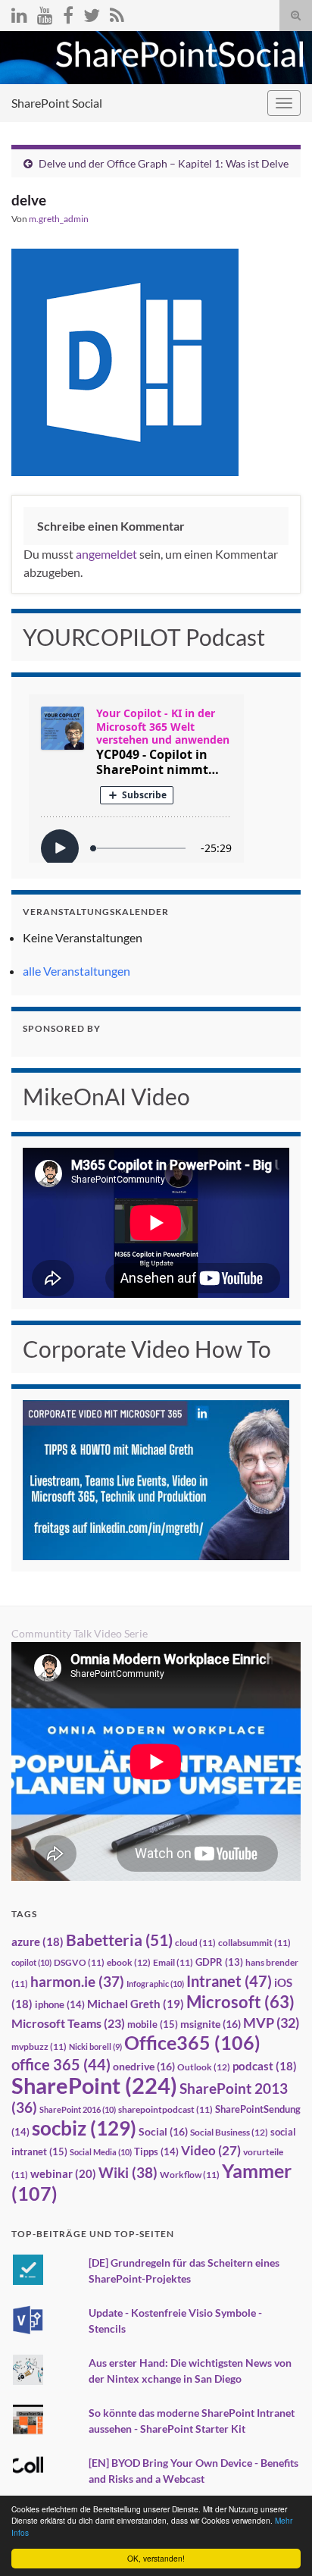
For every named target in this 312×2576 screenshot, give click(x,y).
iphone (60, 2004)
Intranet (229, 1981)
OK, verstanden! (156, 2558)
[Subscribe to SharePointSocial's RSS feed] (117, 13)
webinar (63, 2173)
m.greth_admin (59, 219)
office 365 (61, 2065)
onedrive (144, 2066)
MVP (271, 2023)
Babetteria (119, 1940)
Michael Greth (136, 2004)
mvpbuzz (39, 2046)
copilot (31, 1962)
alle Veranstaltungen (76, 971)
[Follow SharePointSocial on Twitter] (92, 13)
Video (211, 2150)
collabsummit (254, 1943)
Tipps (156, 2151)
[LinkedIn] (19, 13)
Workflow (190, 2175)
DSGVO (79, 1962)
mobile (153, 2024)
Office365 (192, 2042)
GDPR (219, 1962)
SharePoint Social (57, 103)
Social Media (101, 2152)
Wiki (128, 2172)
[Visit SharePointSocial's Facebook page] (68, 13)
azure (37, 1942)
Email (173, 1962)
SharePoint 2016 (78, 2109)
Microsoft (240, 2002)
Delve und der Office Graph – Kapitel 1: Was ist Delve (164, 163)
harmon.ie (77, 1982)
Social (163, 2131)
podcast (265, 2066)
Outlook (204, 2067)
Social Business (229, 2132)
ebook (129, 1962)
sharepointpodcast (165, 2109)
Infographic (155, 1984)
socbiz (84, 2128)
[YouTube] (45, 13)
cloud (195, 1943)
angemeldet (106, 554)
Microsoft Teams (68, 2023)
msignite (211, 2024)
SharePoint (94, 2085)
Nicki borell (95, 2046)
